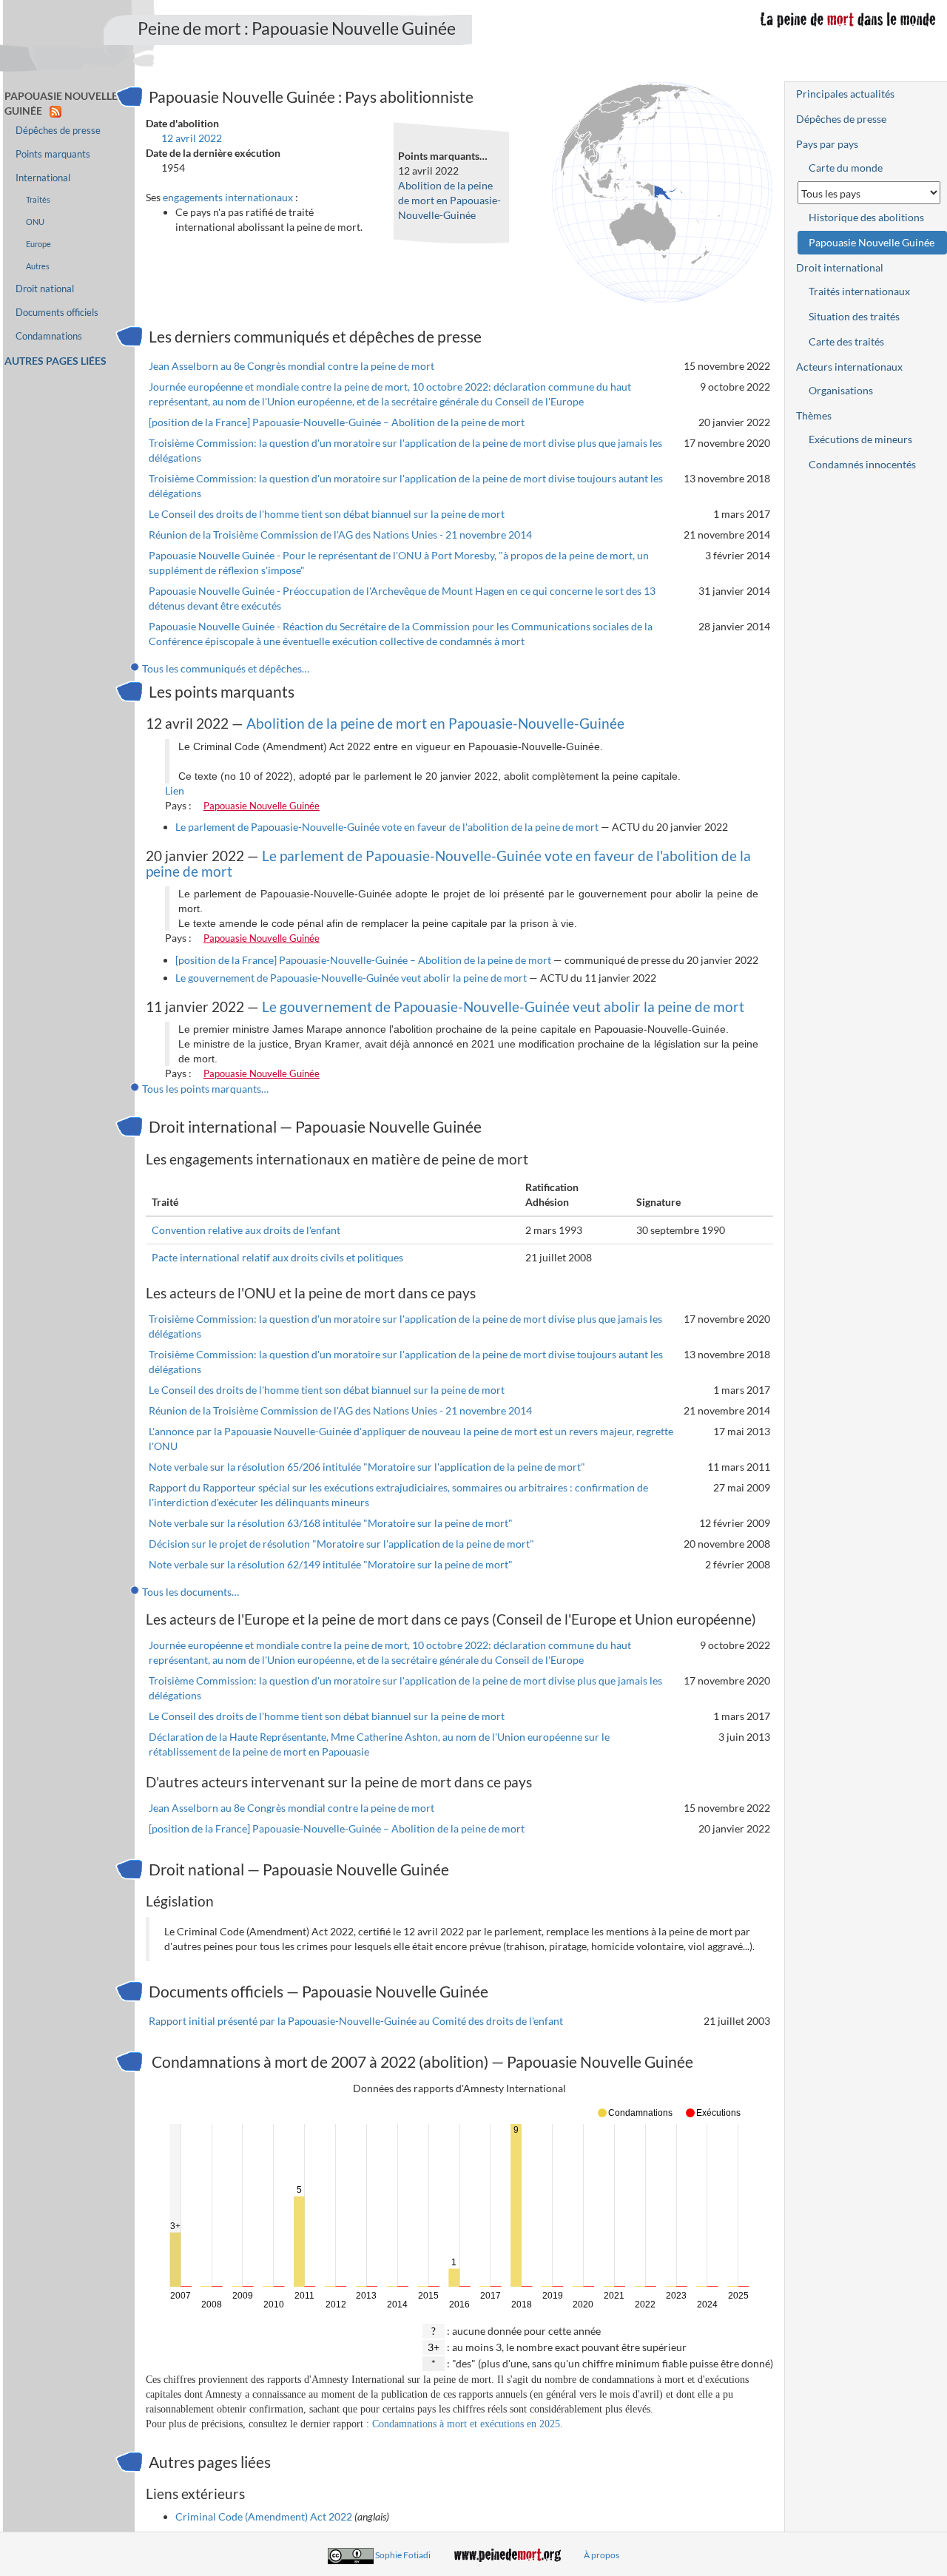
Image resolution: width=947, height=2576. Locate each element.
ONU (35, 222)
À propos (601, 2555)
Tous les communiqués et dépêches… (226, 668)
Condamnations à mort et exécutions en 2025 (466, 2424)
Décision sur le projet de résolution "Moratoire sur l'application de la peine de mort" (341, 1544)
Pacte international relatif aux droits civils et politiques (277, 1257)
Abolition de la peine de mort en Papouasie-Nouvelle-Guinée (449, 200)
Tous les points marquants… (205, 1089)
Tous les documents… (191, 1592)
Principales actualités (845, 94)
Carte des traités (846, 341)
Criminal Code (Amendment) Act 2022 (264, 2516)
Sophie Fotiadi (403, 2555)
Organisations (841, 390)
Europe (38, 244)
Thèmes (814, 415)
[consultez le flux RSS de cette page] (55, 111)
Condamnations (49, 336)
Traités (38, 199)
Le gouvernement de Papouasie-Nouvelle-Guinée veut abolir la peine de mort (351, 978)
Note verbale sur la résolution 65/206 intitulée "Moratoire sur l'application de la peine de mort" (367, 1467)
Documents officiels (57, 313)
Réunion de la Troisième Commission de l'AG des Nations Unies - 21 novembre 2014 (340, 535)
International (43, 178)
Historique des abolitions (866, 217)
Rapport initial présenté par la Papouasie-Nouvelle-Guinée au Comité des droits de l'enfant (356, 2021)
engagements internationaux (228, 197)
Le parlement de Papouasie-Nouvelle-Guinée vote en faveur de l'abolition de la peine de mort (387, 827)
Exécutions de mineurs (860, 439)
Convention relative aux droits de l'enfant (246, 1230)
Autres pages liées (55, 361)
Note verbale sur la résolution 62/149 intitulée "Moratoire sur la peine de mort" (331, 1564)
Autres (38, 266)
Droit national (45, 289)
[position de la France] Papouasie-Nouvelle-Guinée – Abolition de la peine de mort (337, 422)
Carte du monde (846, 168)
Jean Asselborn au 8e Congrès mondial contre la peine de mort (291, 366)
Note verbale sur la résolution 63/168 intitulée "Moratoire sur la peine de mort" (331, 1523)
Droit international (840, 267)
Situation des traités (854, 316)
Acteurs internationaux (849, 367)
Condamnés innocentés (862, 464)
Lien (175, 790)
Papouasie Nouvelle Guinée (262, 806)
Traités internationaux (859, 291)
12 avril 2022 (192, 138)
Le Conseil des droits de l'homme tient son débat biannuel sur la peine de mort (327, 514)
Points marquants (53, 154)
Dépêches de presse (58, 131)
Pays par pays (827, 144)
